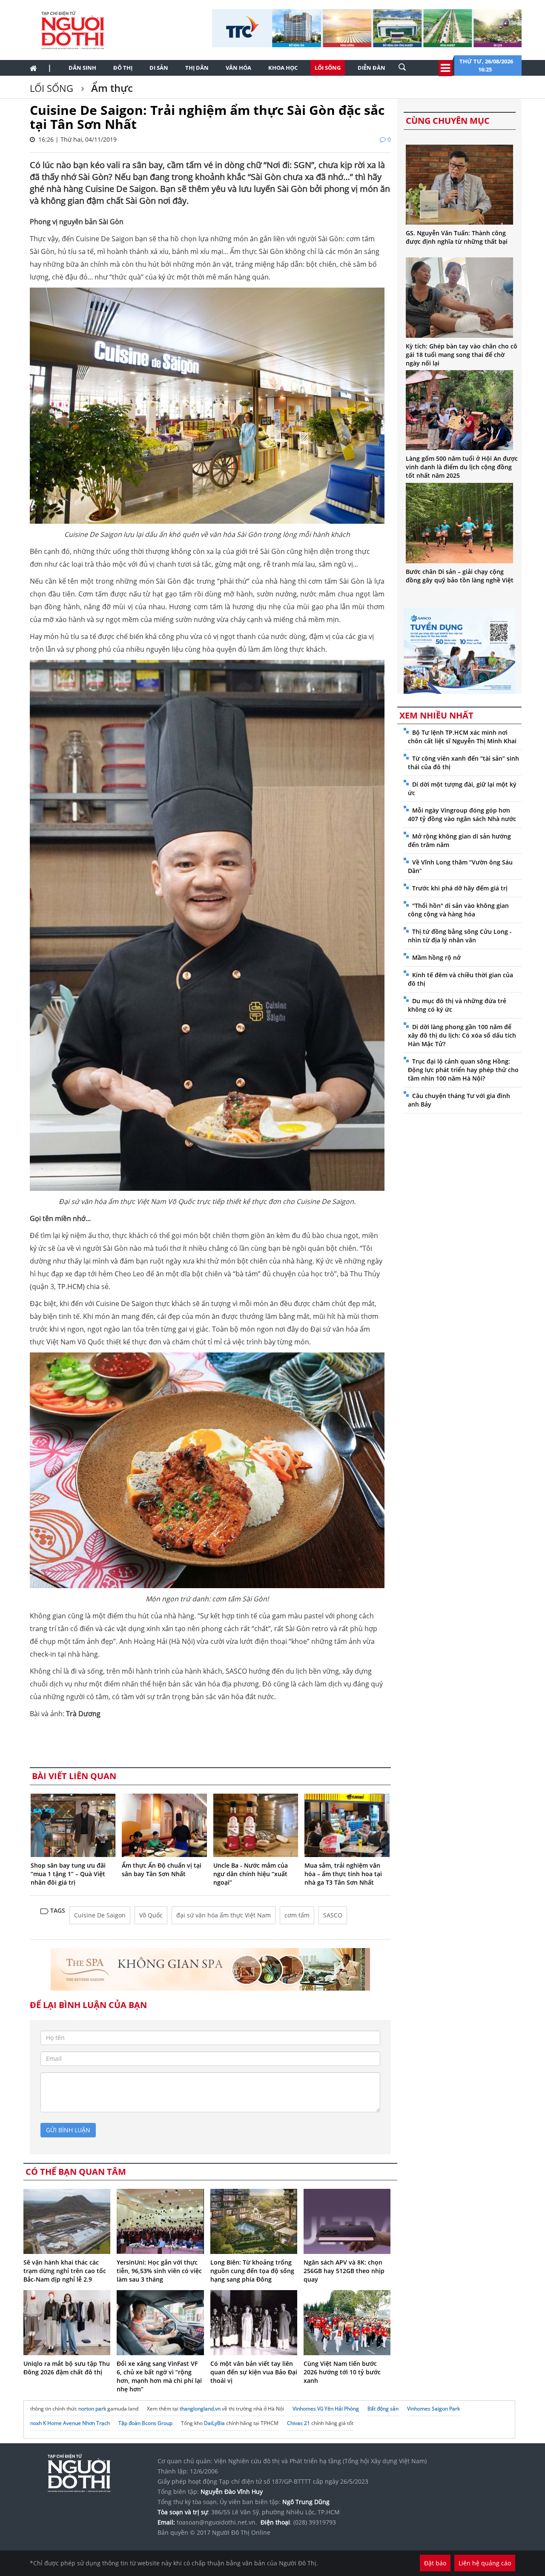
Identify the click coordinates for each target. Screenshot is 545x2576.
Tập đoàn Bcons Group (145, 2423)
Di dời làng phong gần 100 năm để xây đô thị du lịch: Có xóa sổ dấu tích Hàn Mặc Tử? (462, 1035)
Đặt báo (435, 2563)
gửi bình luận (68, 2130)
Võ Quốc (151, 1915)
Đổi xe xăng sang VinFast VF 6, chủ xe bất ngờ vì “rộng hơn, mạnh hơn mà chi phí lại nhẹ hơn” (159, 2376)
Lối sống (328, 68)
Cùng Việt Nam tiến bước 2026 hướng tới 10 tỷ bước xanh (342, 2372)
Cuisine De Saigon (100, 1915)
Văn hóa (238, 68)
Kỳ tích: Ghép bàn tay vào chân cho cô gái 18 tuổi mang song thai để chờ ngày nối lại (462, 355)
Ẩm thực (111, 88)
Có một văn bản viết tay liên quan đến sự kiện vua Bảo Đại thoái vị (254, 2372)
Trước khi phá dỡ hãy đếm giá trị (460, 888)
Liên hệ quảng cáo (485, 2563)
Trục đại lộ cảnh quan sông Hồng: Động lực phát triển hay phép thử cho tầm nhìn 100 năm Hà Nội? (463, 1070)
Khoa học (283, 68)
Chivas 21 (298, 2423)
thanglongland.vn (200, 2409)
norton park (92, 2409)
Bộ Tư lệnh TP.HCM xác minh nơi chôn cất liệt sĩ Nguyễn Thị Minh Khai (462, 737)
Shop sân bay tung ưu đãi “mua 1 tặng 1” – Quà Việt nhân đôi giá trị (68, 1874)
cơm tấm (297, 1915)
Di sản (159, 68)
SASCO (333, 1915)
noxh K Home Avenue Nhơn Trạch (70, 2423)
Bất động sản (383, 2409)
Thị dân (197, 68)
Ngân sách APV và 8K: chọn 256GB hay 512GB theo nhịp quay (344, 2271)
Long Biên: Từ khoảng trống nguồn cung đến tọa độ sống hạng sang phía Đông (252, 2271)
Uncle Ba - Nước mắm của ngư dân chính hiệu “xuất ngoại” (251, 1874)
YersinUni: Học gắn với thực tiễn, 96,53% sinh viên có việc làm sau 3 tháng (159, 2271)
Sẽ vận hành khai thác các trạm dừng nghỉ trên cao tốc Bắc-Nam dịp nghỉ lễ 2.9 (65, 2271)
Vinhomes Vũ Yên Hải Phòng (326, 2409)
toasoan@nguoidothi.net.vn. (217, 2522)
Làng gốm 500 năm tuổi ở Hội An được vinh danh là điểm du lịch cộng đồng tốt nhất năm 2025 (462, 467)
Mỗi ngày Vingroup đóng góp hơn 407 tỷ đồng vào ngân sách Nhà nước (462, 814)
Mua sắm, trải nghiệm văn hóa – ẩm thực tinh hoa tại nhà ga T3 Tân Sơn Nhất (343, 1874)
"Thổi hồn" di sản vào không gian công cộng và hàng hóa (458, 910)
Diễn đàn (371, 68)
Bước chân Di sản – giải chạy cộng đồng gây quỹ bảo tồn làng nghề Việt (460, 576)
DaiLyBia (214, 2423)
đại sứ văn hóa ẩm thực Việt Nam (224, 1915)
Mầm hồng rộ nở (436, 957)
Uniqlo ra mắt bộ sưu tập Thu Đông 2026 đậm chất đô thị (67, 2368)
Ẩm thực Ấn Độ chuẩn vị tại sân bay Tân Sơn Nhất (162, 1870)
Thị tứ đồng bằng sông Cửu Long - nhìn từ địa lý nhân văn (460, 936)
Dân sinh (82, 68)
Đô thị (123, 68)
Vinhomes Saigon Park (433, 2409)
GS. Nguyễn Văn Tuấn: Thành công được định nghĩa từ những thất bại (457, 237)
